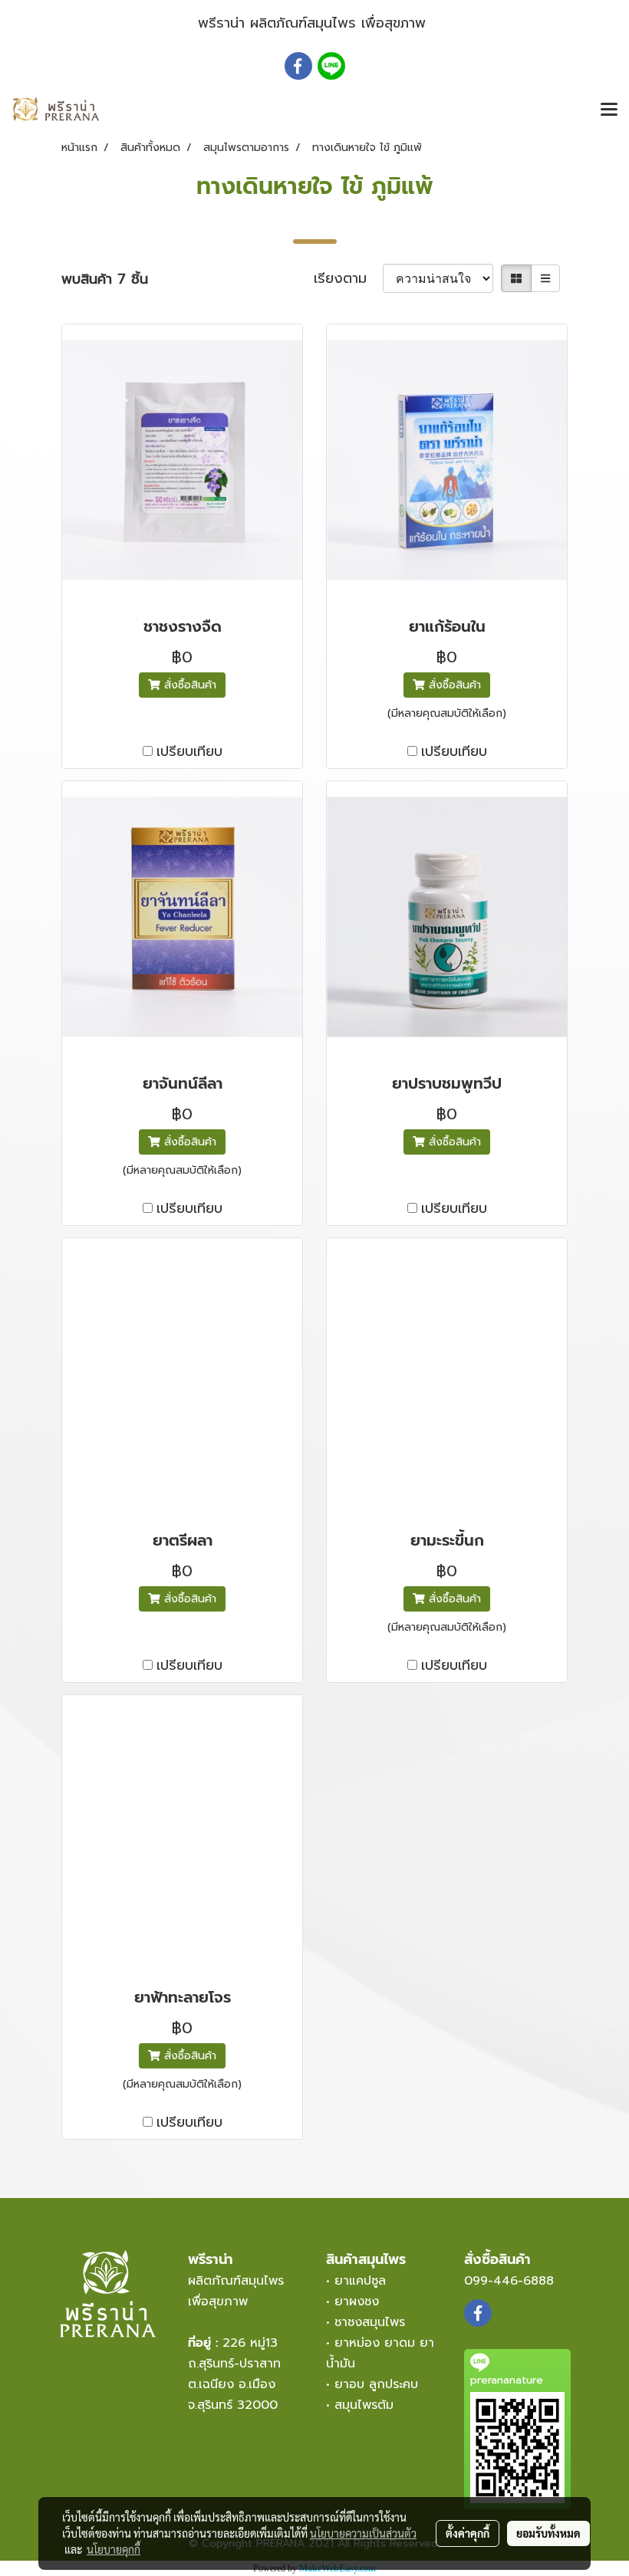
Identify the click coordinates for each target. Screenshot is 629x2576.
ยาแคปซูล (360, 2281)
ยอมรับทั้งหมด (548, 2533)
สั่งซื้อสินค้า (188, 685)
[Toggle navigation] (609, 110)
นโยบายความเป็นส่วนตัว (363, 2533)
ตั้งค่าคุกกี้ (468, 2533)
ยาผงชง (361, 2302)
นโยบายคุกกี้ (114, 2549)
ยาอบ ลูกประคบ (376, 2384)
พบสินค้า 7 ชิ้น (105, 279)
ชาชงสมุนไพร (370, 2322)
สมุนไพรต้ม (364, 2405)
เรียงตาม (348, 279)
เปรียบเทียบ (189, 752)
